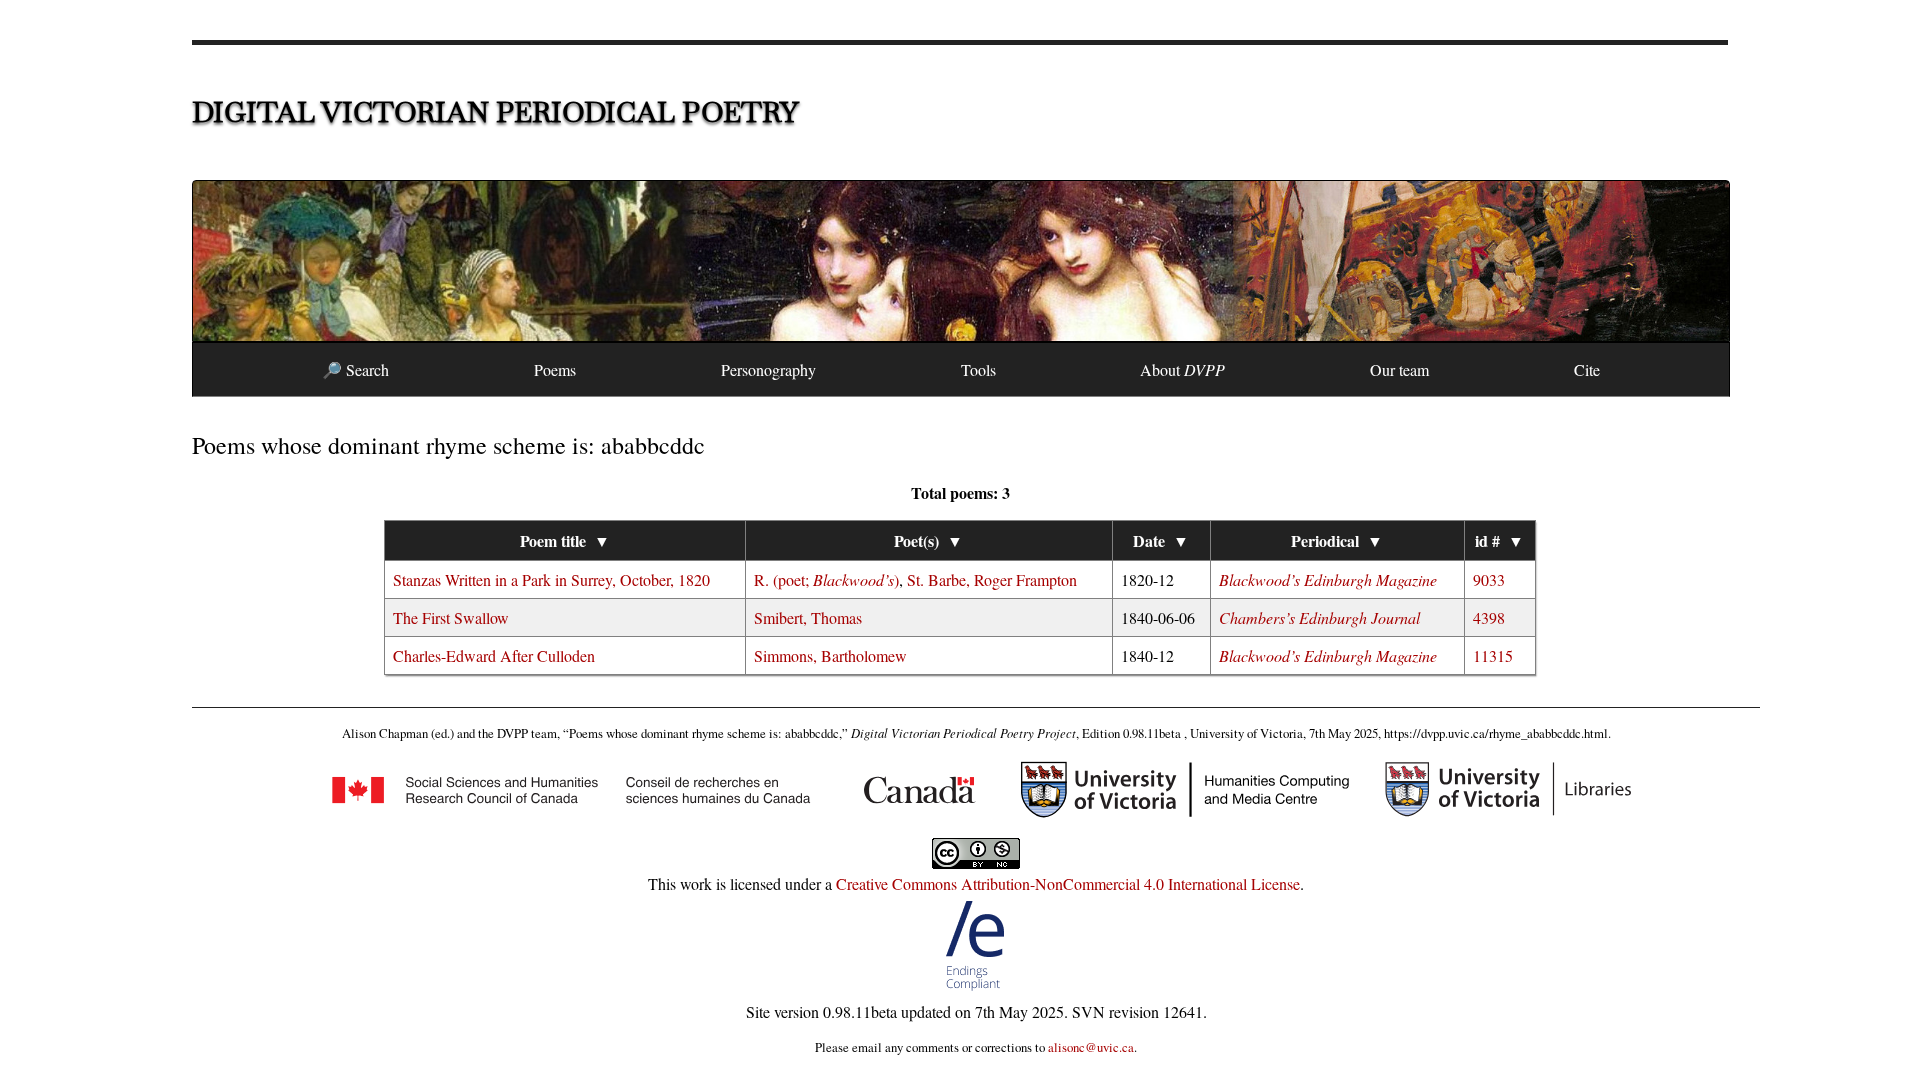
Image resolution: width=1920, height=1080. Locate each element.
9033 (1489, 579)
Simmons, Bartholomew (830, 655)
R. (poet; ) (826, 579)
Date (1161, 540)
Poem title (565, 540)
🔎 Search (355, 369)
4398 (1489, 617)
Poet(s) (928, 540)
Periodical (1337, 540)
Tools (978, 369)
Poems (555, 369)
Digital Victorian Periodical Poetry (495, 112)
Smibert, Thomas (808, 617)
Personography (768, 369)
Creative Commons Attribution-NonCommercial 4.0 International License (1068, 883)
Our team (1399, 369)
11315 (1493, 655)
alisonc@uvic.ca (1091, 1047)
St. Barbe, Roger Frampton (992, 579)
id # (1499, 540)
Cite (1587, 369)
